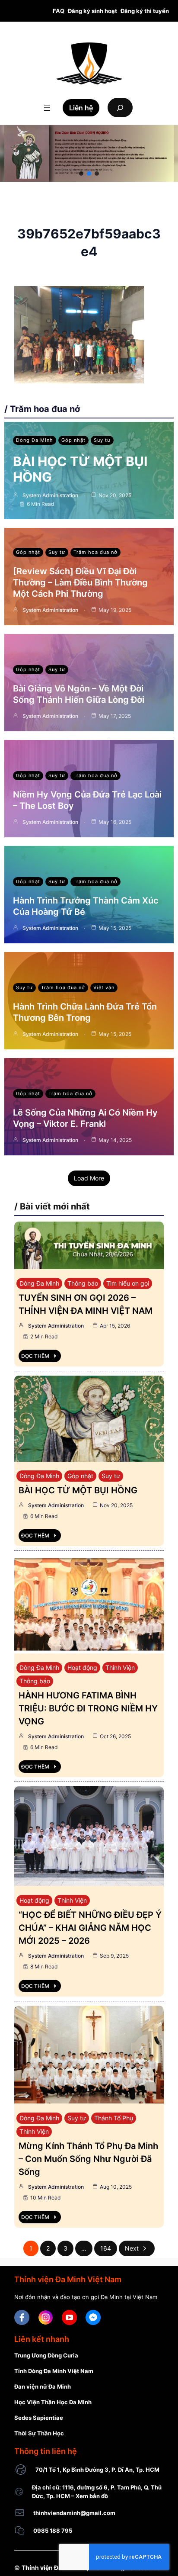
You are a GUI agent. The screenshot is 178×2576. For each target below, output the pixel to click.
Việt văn (104, 987)
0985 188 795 (53, 2531)
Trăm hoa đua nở (95, 552)
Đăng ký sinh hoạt (92, 11)
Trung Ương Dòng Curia (46, 2355)
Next (132, 2248)
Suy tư (102, 440)
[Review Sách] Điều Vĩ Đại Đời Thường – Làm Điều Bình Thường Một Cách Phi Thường (80, 582)
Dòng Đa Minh (35, 440)
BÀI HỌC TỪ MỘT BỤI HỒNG (78, 1490)
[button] (81, 174)
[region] (89, 153)
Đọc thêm (35, 1356)
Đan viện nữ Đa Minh (43, 2386)
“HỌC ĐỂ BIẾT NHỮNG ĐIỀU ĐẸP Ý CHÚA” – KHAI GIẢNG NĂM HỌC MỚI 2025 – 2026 (90, 1928)
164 (106, 2248)
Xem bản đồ (92, 2496)
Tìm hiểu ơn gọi (128, 1283)
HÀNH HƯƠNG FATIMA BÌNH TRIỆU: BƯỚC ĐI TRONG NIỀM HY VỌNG (88, 1708)
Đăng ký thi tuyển (145, 11)
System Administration (50, 495)
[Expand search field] (120, 108)
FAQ (59, 11)
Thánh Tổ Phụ (114, 2118)
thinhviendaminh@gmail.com (74, 2513)
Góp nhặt (73, 440)
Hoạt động (82, 1667)
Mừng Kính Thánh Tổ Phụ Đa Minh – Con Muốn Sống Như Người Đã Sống (88, 2159)
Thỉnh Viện (120, 1667)
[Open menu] (47, 108)
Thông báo (83, 1283)
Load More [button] (89, 1178)
